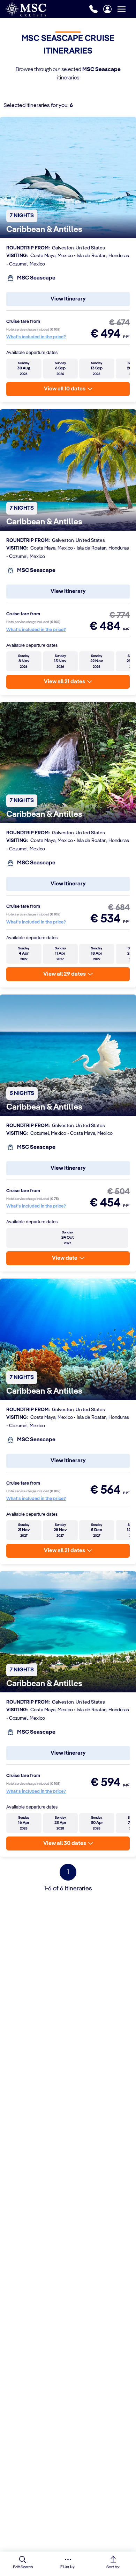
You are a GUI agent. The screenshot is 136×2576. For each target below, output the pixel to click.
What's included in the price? (36, 337)
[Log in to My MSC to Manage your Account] (107, 9)
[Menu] (127, 9)
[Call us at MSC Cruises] (93, 9)
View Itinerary (68, 299)
